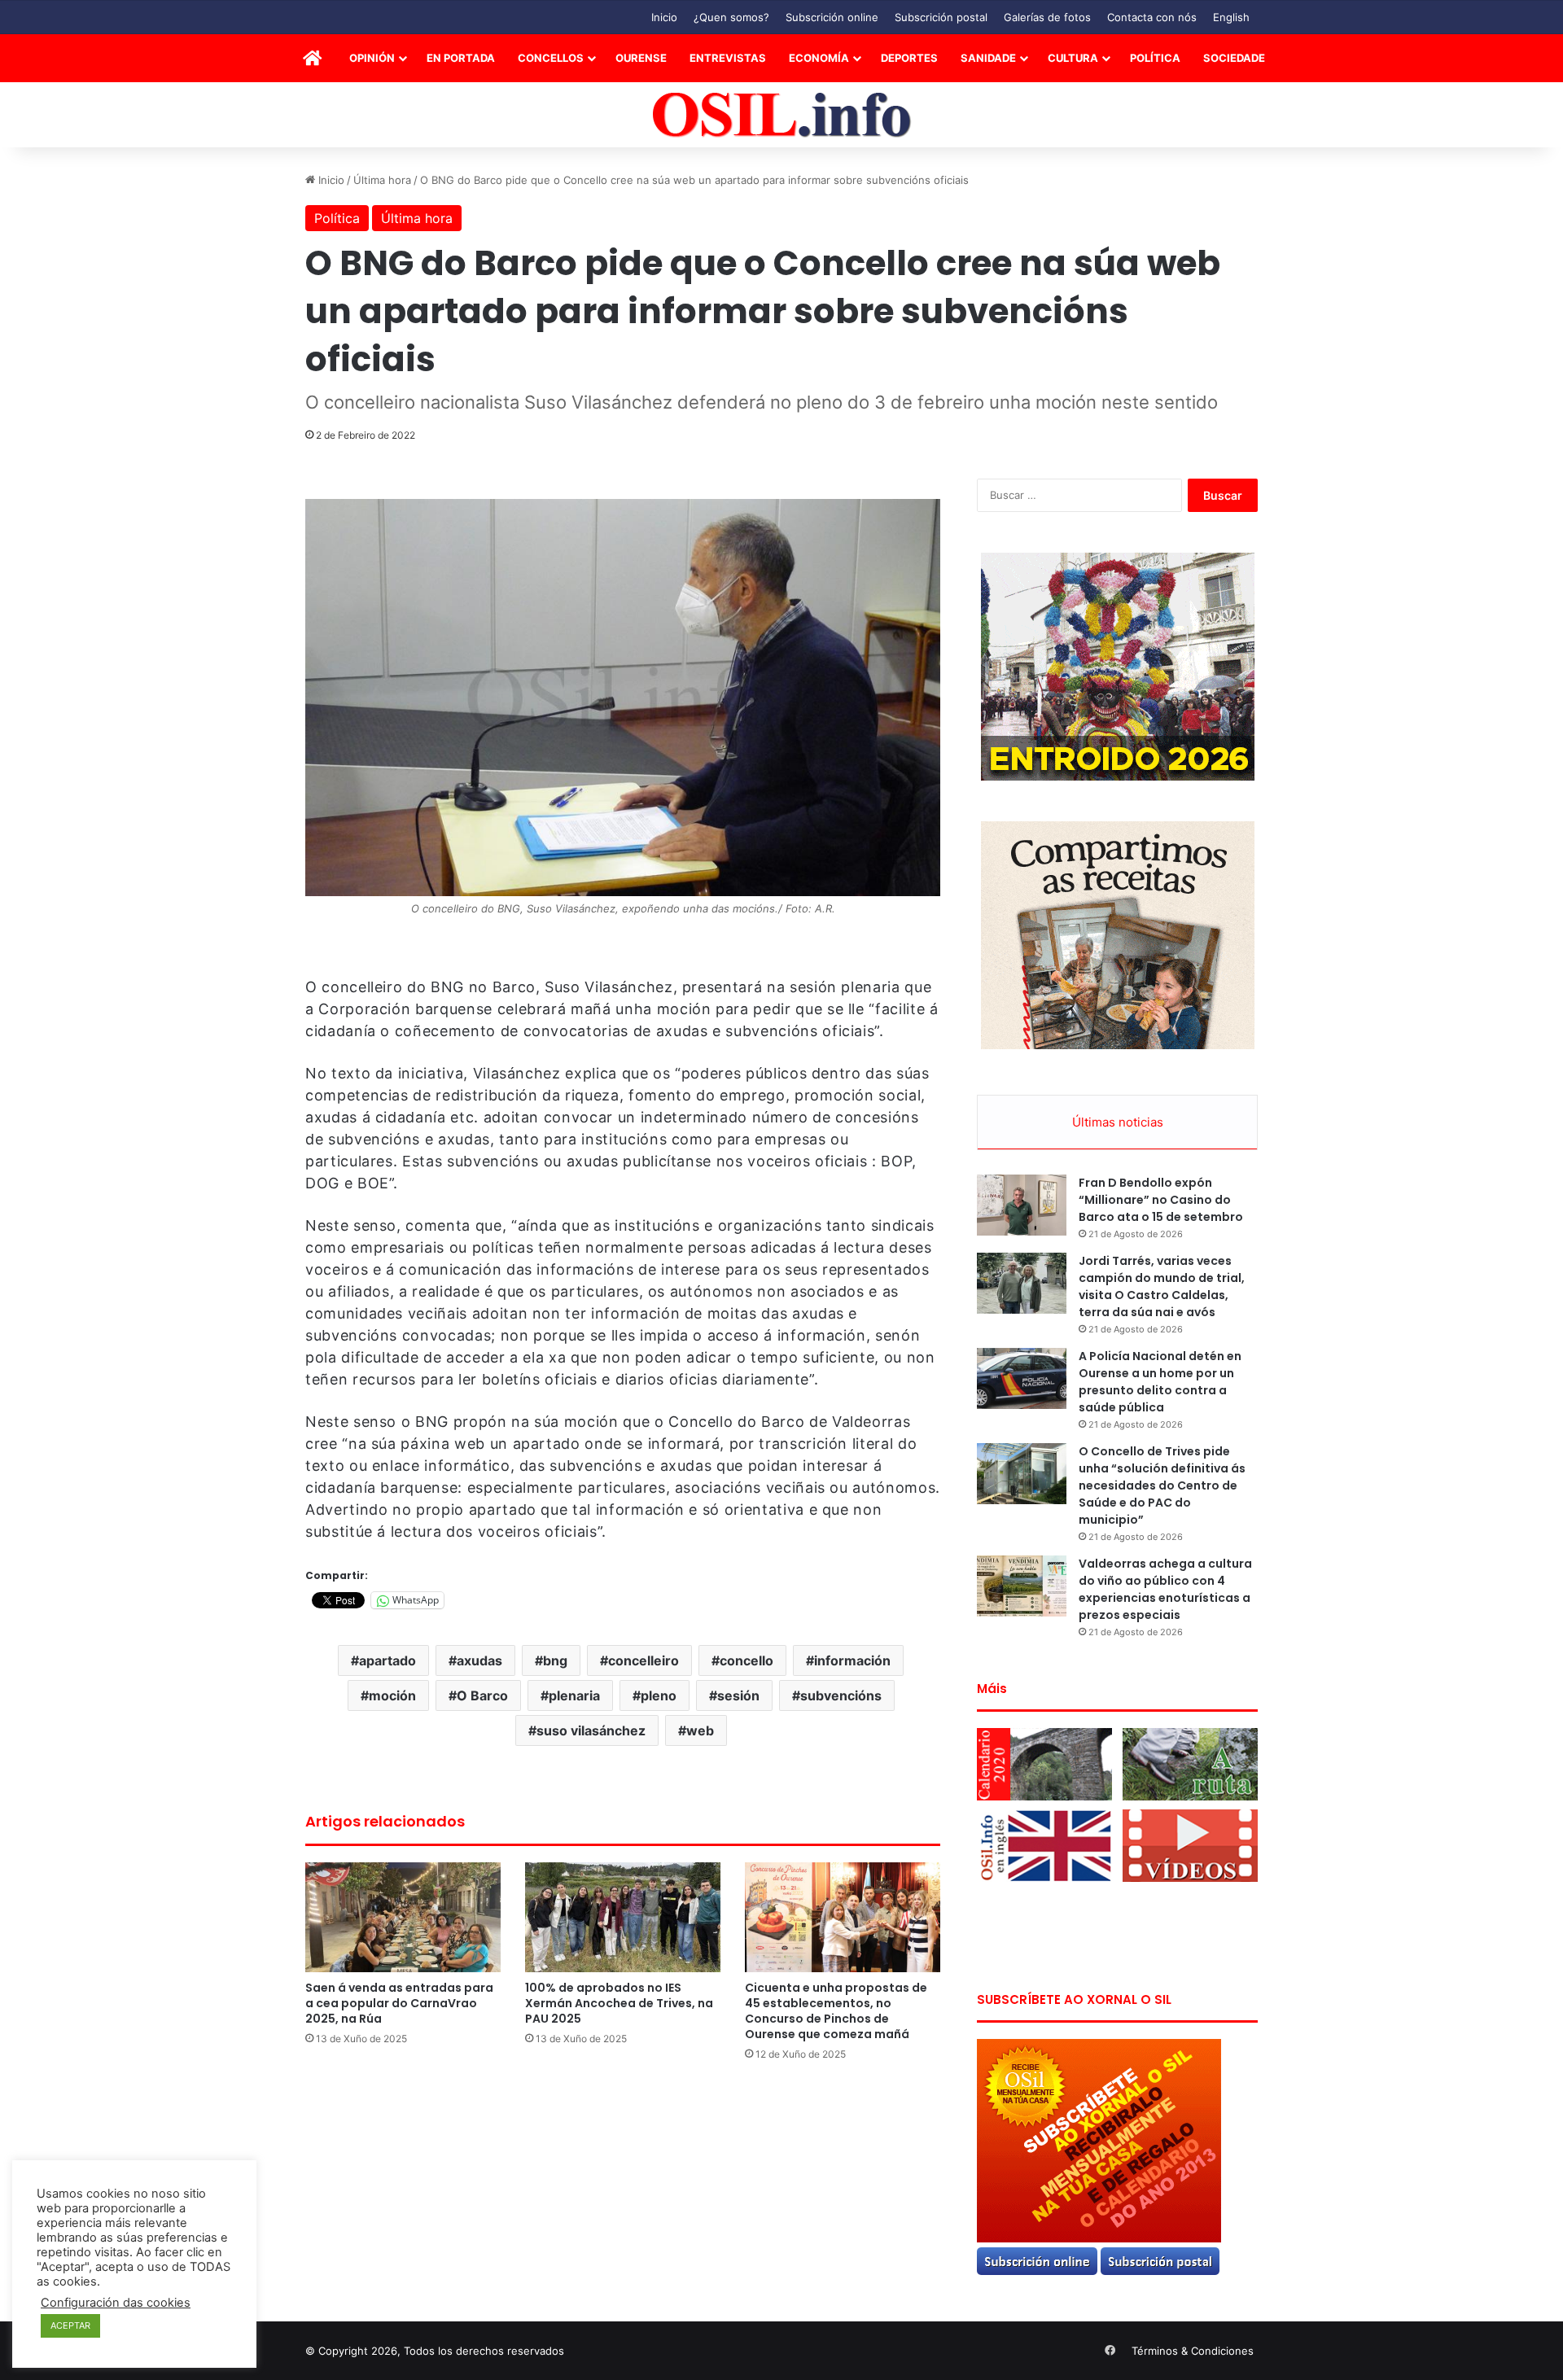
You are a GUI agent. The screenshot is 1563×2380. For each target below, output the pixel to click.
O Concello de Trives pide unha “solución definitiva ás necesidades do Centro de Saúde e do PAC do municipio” (1162, 1485)
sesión (738, 1695)
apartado (387, 1660)
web (700, 1730)
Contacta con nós (1152, 17)
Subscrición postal (941, 17)
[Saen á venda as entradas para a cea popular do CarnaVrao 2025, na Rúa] (403, 1917)
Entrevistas (728, 58)
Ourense (641, 58)
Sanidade (988, 58)
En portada (461, 58)
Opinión (372, 58)
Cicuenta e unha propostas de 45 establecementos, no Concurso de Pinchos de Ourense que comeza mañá (836, 2011)
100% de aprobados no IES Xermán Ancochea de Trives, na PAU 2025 (619, 2003)
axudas (479, 1660)
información (852, 1660)
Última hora (382, 180)
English (1231, 17)
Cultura (1073, 58)
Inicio (664, 17)
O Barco (482, 1695)
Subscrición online (832, 17)
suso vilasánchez (591, 1730)
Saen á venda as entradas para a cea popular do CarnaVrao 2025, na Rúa (399, 2003)
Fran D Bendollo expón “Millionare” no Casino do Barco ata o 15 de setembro (1161, 1200)
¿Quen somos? (731, 17)
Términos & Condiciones (1193, 2351)
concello (746, 1660)
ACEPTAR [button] (70, 2325)
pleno (659, 1695)
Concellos (551, 58)
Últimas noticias (1118, 1122)
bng (555, 1660)
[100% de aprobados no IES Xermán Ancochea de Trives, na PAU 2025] (623, 1917)
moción (392, 1695)
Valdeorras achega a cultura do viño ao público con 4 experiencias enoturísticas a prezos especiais (1165, 1589)
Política (1155, 58)
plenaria (574, 1695)
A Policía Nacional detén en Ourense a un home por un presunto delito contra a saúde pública (1160, 1382)
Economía (819, 58)
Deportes (909, 58)
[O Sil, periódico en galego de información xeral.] (782, 115)
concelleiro (644, 1660)
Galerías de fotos (1047, 17)
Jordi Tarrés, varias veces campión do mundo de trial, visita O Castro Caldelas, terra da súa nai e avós (1162, 1286)
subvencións (841, 1695)
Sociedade (1234, 58)
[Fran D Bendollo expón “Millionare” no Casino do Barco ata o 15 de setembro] (1022, 1205)
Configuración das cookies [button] (116, 2303)
